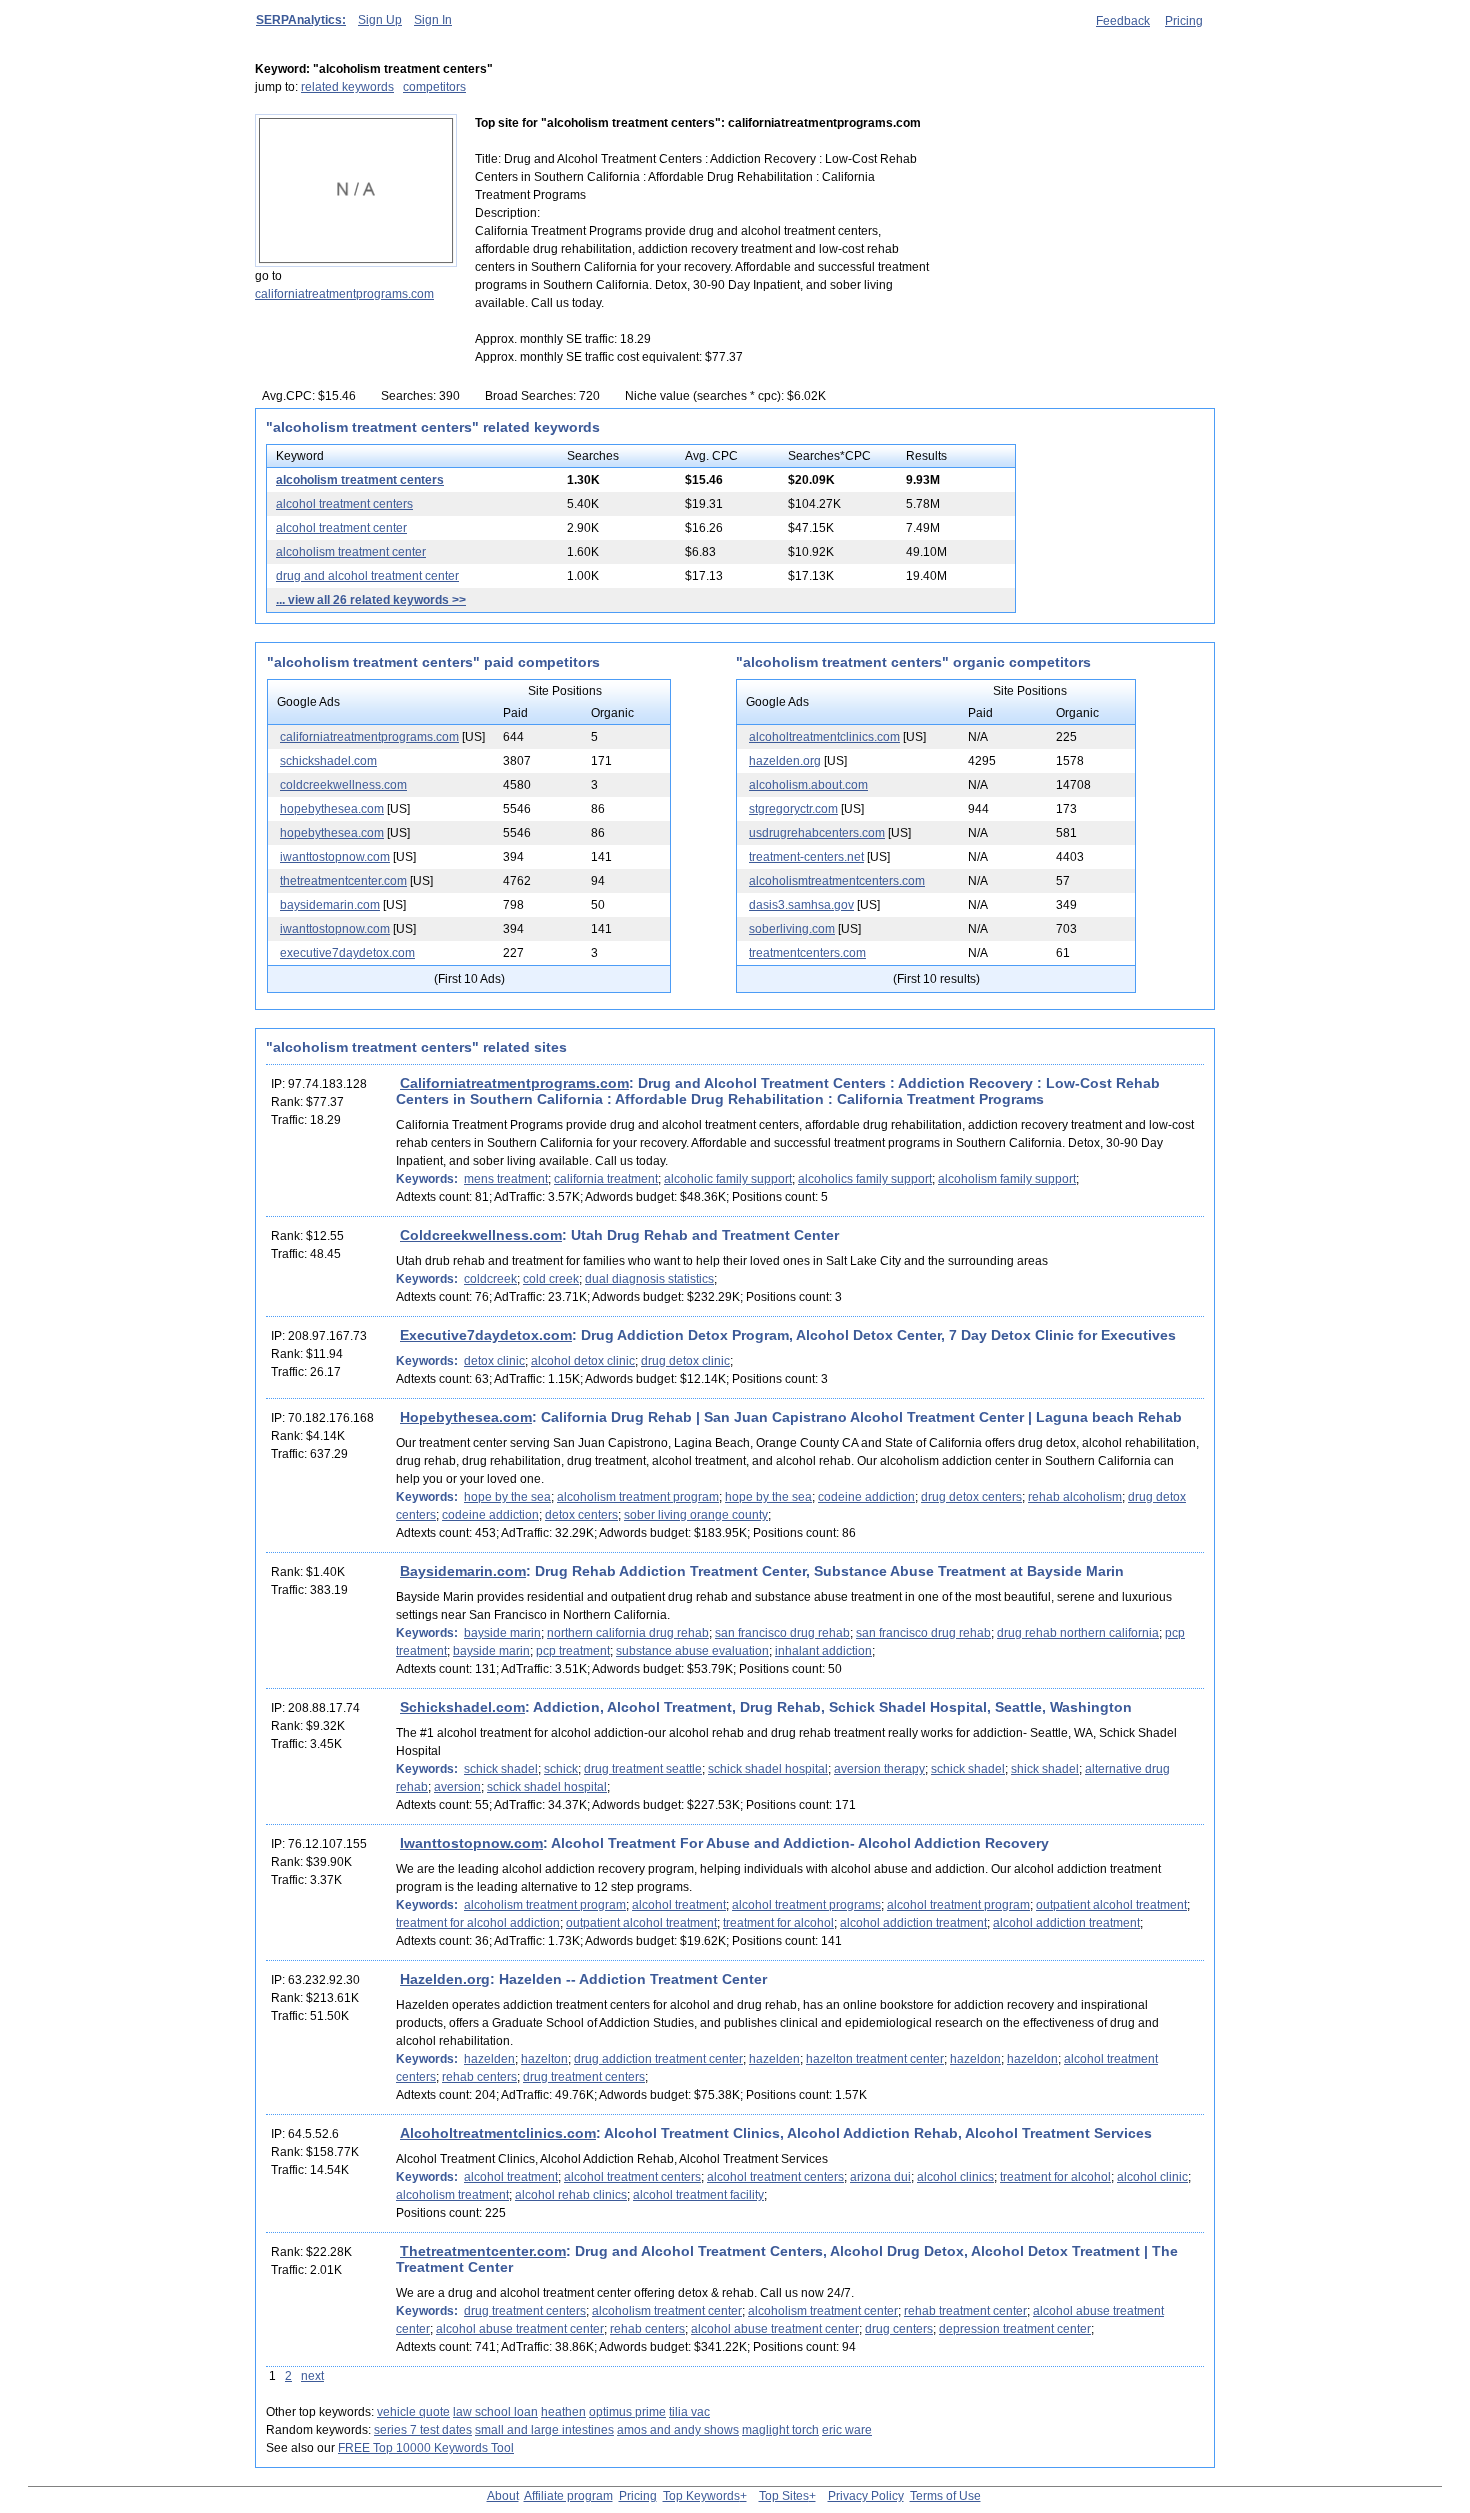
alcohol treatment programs (806, 1905)
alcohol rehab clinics (571, 2195)
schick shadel (501, 1769)
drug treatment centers (584, 2077)
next (312, 2376)
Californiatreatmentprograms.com (514, 1083)
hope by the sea (507, 1497)
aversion (457, 1787)
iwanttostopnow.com (335, 857)
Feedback (1123, 21)
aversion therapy (879, 1769)
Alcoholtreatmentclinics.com (498, 2133)
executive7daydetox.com (347, 953)
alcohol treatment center (341, 528)
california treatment (606, 1179)
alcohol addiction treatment (913, 1923)
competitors (434, 87)
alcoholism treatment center (351, 552)
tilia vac (689, 2412)
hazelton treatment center (875, 2059)
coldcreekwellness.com (343, 785)
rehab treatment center (965, 2311)
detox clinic (494, 1361)
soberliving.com (792, 929)
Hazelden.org (445, 1979)
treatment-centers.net (806, 857)
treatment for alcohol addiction (478, 1923)
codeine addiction (866, 1497)
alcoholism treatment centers (360, 480)
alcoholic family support (728, 1179)
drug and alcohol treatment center (367, 576)
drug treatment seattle (643, 1769)
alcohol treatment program (958, 1905)
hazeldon (975, 2059)
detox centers (581, 1515)
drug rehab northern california (1078, 1633)
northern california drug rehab (628, 1633)
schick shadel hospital (768, 1769)
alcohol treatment (679, 1905)
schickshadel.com (328, 761)
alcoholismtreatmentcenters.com (837, 881)
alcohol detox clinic (583, 1361)
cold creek (551, 1279)
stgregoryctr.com (793, 809)
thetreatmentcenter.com (343, 881)
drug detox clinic (685, 1361)
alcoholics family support (865, 1179)
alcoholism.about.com (808, 785)
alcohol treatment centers (344, 504)
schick (561, 1769)
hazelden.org (785, 761)
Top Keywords (701, 2496)
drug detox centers (971, 1497)
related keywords (347, 87)
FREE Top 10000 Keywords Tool (426, 2448)
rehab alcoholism (1075, 1497)
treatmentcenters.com (807, 953)
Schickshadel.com (462, 1707)
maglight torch (780, 2430)
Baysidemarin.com (463, 1571)
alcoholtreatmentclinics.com (824, 737)
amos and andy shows (678, 2430)
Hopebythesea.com (466, 1417)
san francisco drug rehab (782, 1633)
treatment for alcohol (778, 1923)
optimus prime (627, 2412)
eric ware (847, 2430)
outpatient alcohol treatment (1111, 1905)
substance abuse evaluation (692, 1651)
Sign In (433, 20)
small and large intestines (544, 2430)
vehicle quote (413, 2412)
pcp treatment (573, 1651)
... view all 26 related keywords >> (371, 600)
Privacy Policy (866, 2496)
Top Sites (784, 2496)
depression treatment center (1015, 2329)
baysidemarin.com (330, 905)
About (503, 2496)
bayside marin (502, 1633)
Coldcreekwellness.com (481, 1235)
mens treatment (506, 1179)
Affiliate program (568, 2496)
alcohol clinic (1152, 2177)
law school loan (495, 2412)
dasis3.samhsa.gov (801, 905)
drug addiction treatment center (658, 2059)
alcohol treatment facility (698, 2195)
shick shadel (1045, 1769)
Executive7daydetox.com (486, 1335)
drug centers (899, 2329)
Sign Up (380, 20)
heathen (563, 2412)
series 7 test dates (423, 2430)
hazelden (489, 2059)
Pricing (1184, 21)
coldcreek (490, 1279)
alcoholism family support (1007, 1179)
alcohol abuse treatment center (520, 2329)
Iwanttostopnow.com (471, 1843)
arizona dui (880, 2177)
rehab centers (479, 2077)
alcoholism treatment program (638, 1497)
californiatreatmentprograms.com (344, 294)
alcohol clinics (955, 2177)
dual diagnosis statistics (649, 1279)
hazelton (544, 2059)
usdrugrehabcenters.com (817, 833)
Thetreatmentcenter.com (483, 2251)
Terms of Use (945, 2496)
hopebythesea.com (332, 809)
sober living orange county (696, 1515)
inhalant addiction (823, 1651)
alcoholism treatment (452, 2195)
